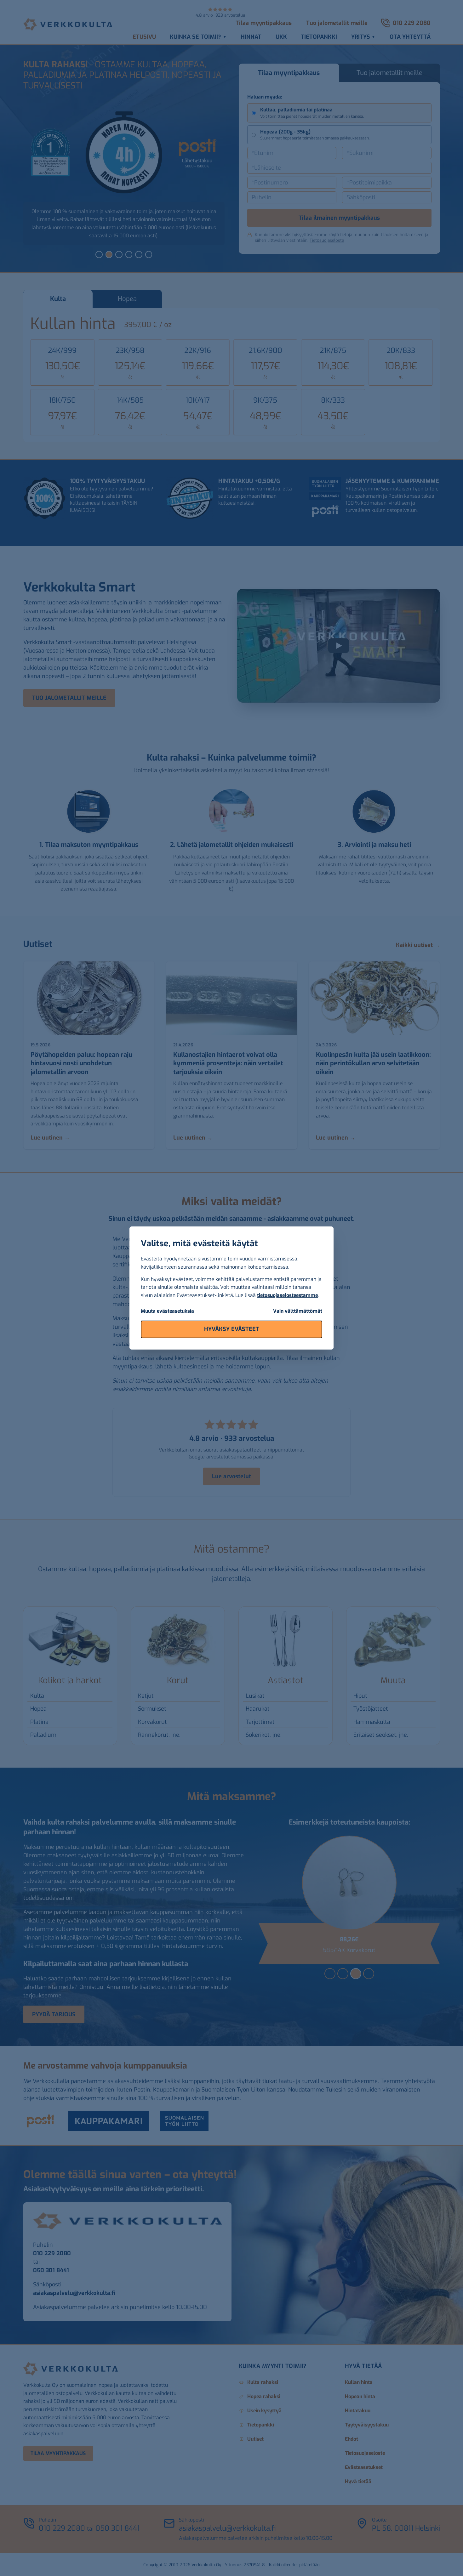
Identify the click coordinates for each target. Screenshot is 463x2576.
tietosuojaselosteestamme (287, 1295)
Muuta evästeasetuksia (167, 1311)
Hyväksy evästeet (232, 1329)
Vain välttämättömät (298, 1311)
